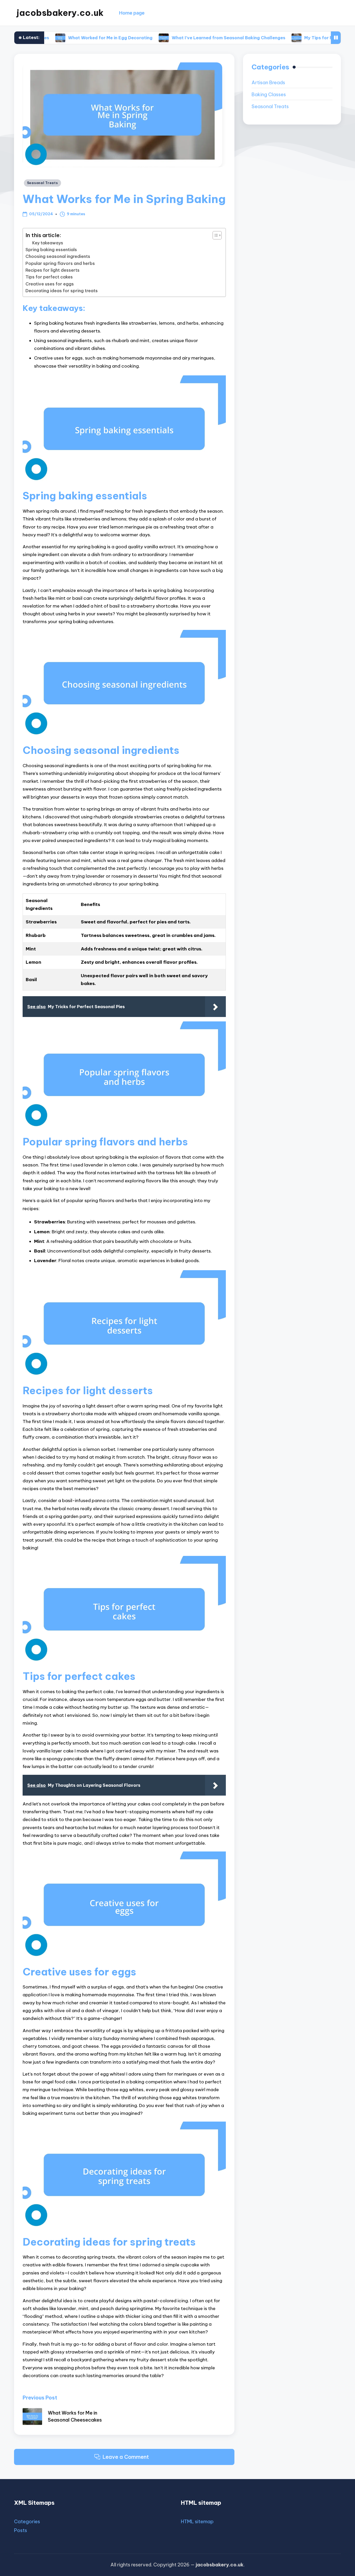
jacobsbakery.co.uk (60, 13)
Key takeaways (48, 243)
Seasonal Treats (42, 183)
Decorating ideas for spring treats (62, 291)
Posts (21, 2530)
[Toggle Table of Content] (215, 235)
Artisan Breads (268, 83)
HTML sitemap (197, 2522)
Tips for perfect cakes (49, 277)
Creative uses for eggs (50, 284)
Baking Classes (269, 94)
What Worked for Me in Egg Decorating (50, 38)
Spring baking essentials (51, 250)
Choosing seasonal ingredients (58, 256)
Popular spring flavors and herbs (60, 263)
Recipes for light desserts (52, 270)
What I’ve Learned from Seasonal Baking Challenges (167, 38)
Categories (27, 2522)
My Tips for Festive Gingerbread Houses (287, 38)
